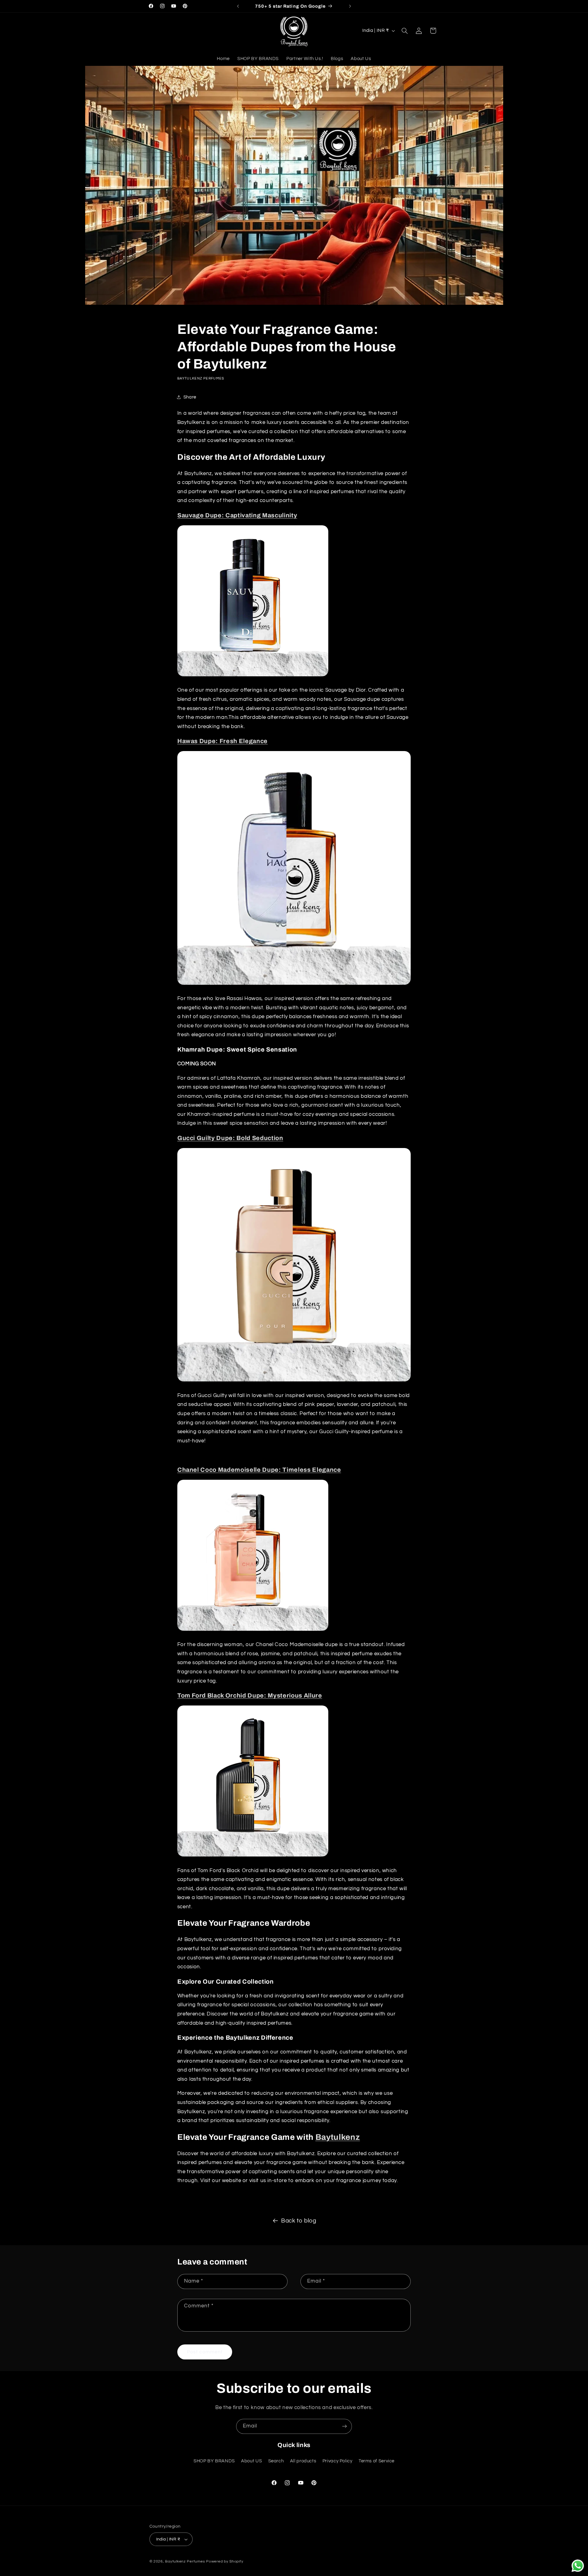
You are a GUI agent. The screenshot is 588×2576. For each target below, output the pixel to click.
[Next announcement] (350, 6)
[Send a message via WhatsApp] (578, 2566)
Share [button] (190, 397)
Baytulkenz (338, 2137)
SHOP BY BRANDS (214, 2461)
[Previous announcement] (238, 6)
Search (276, 2461)
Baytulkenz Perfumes (185, 2561)
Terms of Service (377, 2461)
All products (303, 2461)
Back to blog (299, 2221)
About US (251, 2461)
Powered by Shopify (225, 2561)
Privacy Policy (337, 2461)
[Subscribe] (345, 2426)
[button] (405, 31)
